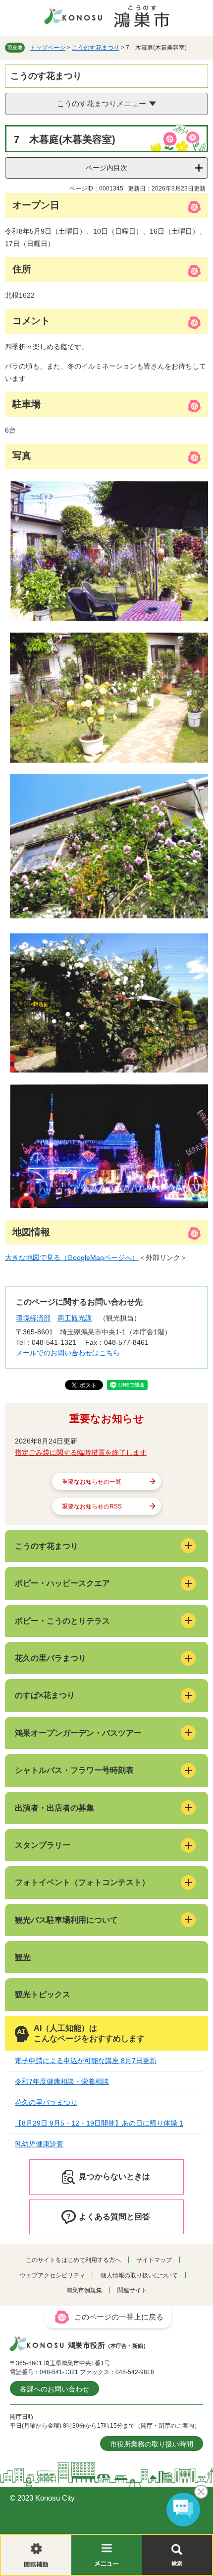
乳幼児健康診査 (39, 2144)
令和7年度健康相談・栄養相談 (62, 2081)
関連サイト (132, 2290)
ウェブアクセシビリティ (53, 2275)
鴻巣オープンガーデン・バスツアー (78, 1733)
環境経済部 (33, 1318)
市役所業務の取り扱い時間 (152, 2444)
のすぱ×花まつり (45, 1695)
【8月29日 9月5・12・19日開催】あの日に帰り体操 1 (99, 2123)
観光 (23, 1957)
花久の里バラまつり (51, 1658)
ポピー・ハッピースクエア (62, 1583)
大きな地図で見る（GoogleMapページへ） (72, 1257)
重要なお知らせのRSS (92, 1507)
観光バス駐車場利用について (66, 1920)
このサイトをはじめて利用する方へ (73, 2260)
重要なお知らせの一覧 (92, 1482)
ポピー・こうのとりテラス (62, 1621)
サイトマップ (154, 2260)
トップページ (48, 48)
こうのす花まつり (96, 48)
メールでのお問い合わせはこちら (68, 1353)
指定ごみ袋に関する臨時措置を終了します (81, 1452)
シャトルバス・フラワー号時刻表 (74, 1770)
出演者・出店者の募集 (54, 1808)
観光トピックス (43, 1994)
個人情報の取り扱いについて (139, 2275)
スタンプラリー (43, 1845)
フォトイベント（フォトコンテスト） (82, 1882)
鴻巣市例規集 (84, 2290)
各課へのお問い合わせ (54, 2389)
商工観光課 (75, 1318)
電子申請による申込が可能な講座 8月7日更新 (86, 2061)
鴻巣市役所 (108, 2345)
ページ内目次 (106, 168)
